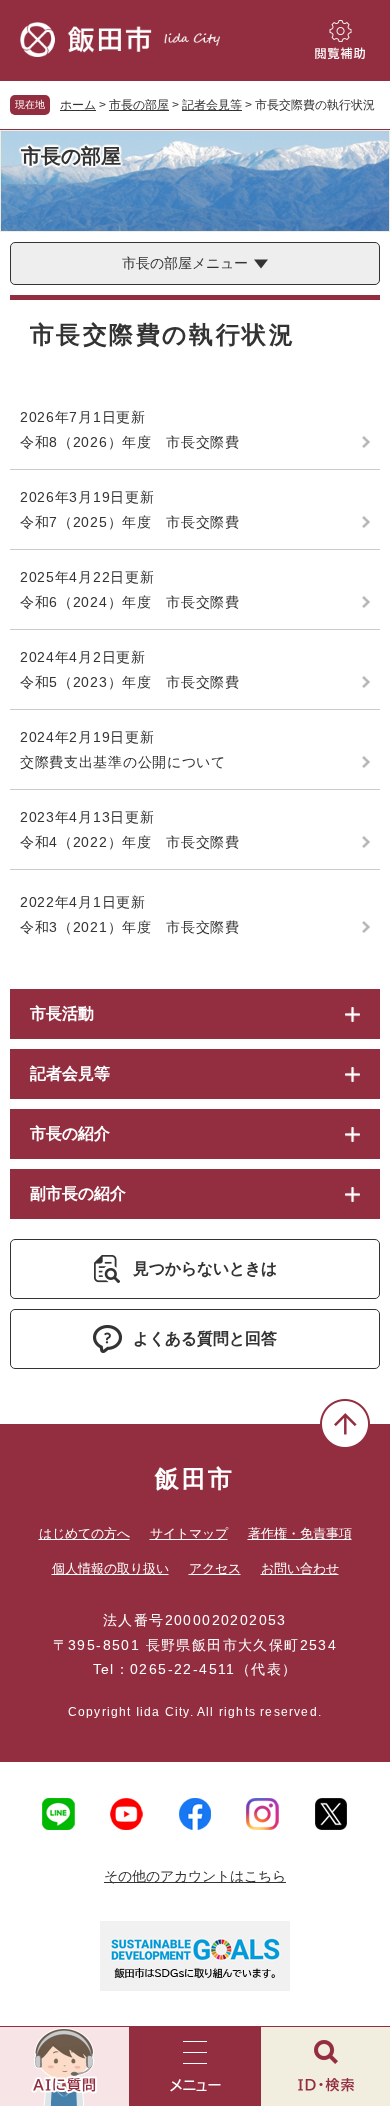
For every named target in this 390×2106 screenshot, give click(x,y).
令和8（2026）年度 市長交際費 (130, 442)
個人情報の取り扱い (110, 1568)
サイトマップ (189, 1533)
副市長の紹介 (78, 1193)
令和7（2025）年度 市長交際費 (130, 522)
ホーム (78, 105)
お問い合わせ (300, 1568)
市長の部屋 (139, 105)
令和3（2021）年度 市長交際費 (130, 927)
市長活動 (62, 1013)
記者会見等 (212, 105)
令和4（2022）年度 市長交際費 (130, 842)
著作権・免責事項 (300, 1533)
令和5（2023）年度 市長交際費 (130, 682)
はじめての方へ (84, 1533)
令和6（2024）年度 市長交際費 (130, 602)
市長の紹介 (70, 1133)
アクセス (215, 1568)
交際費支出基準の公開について (123, 762)
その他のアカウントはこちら (195, 1876)
